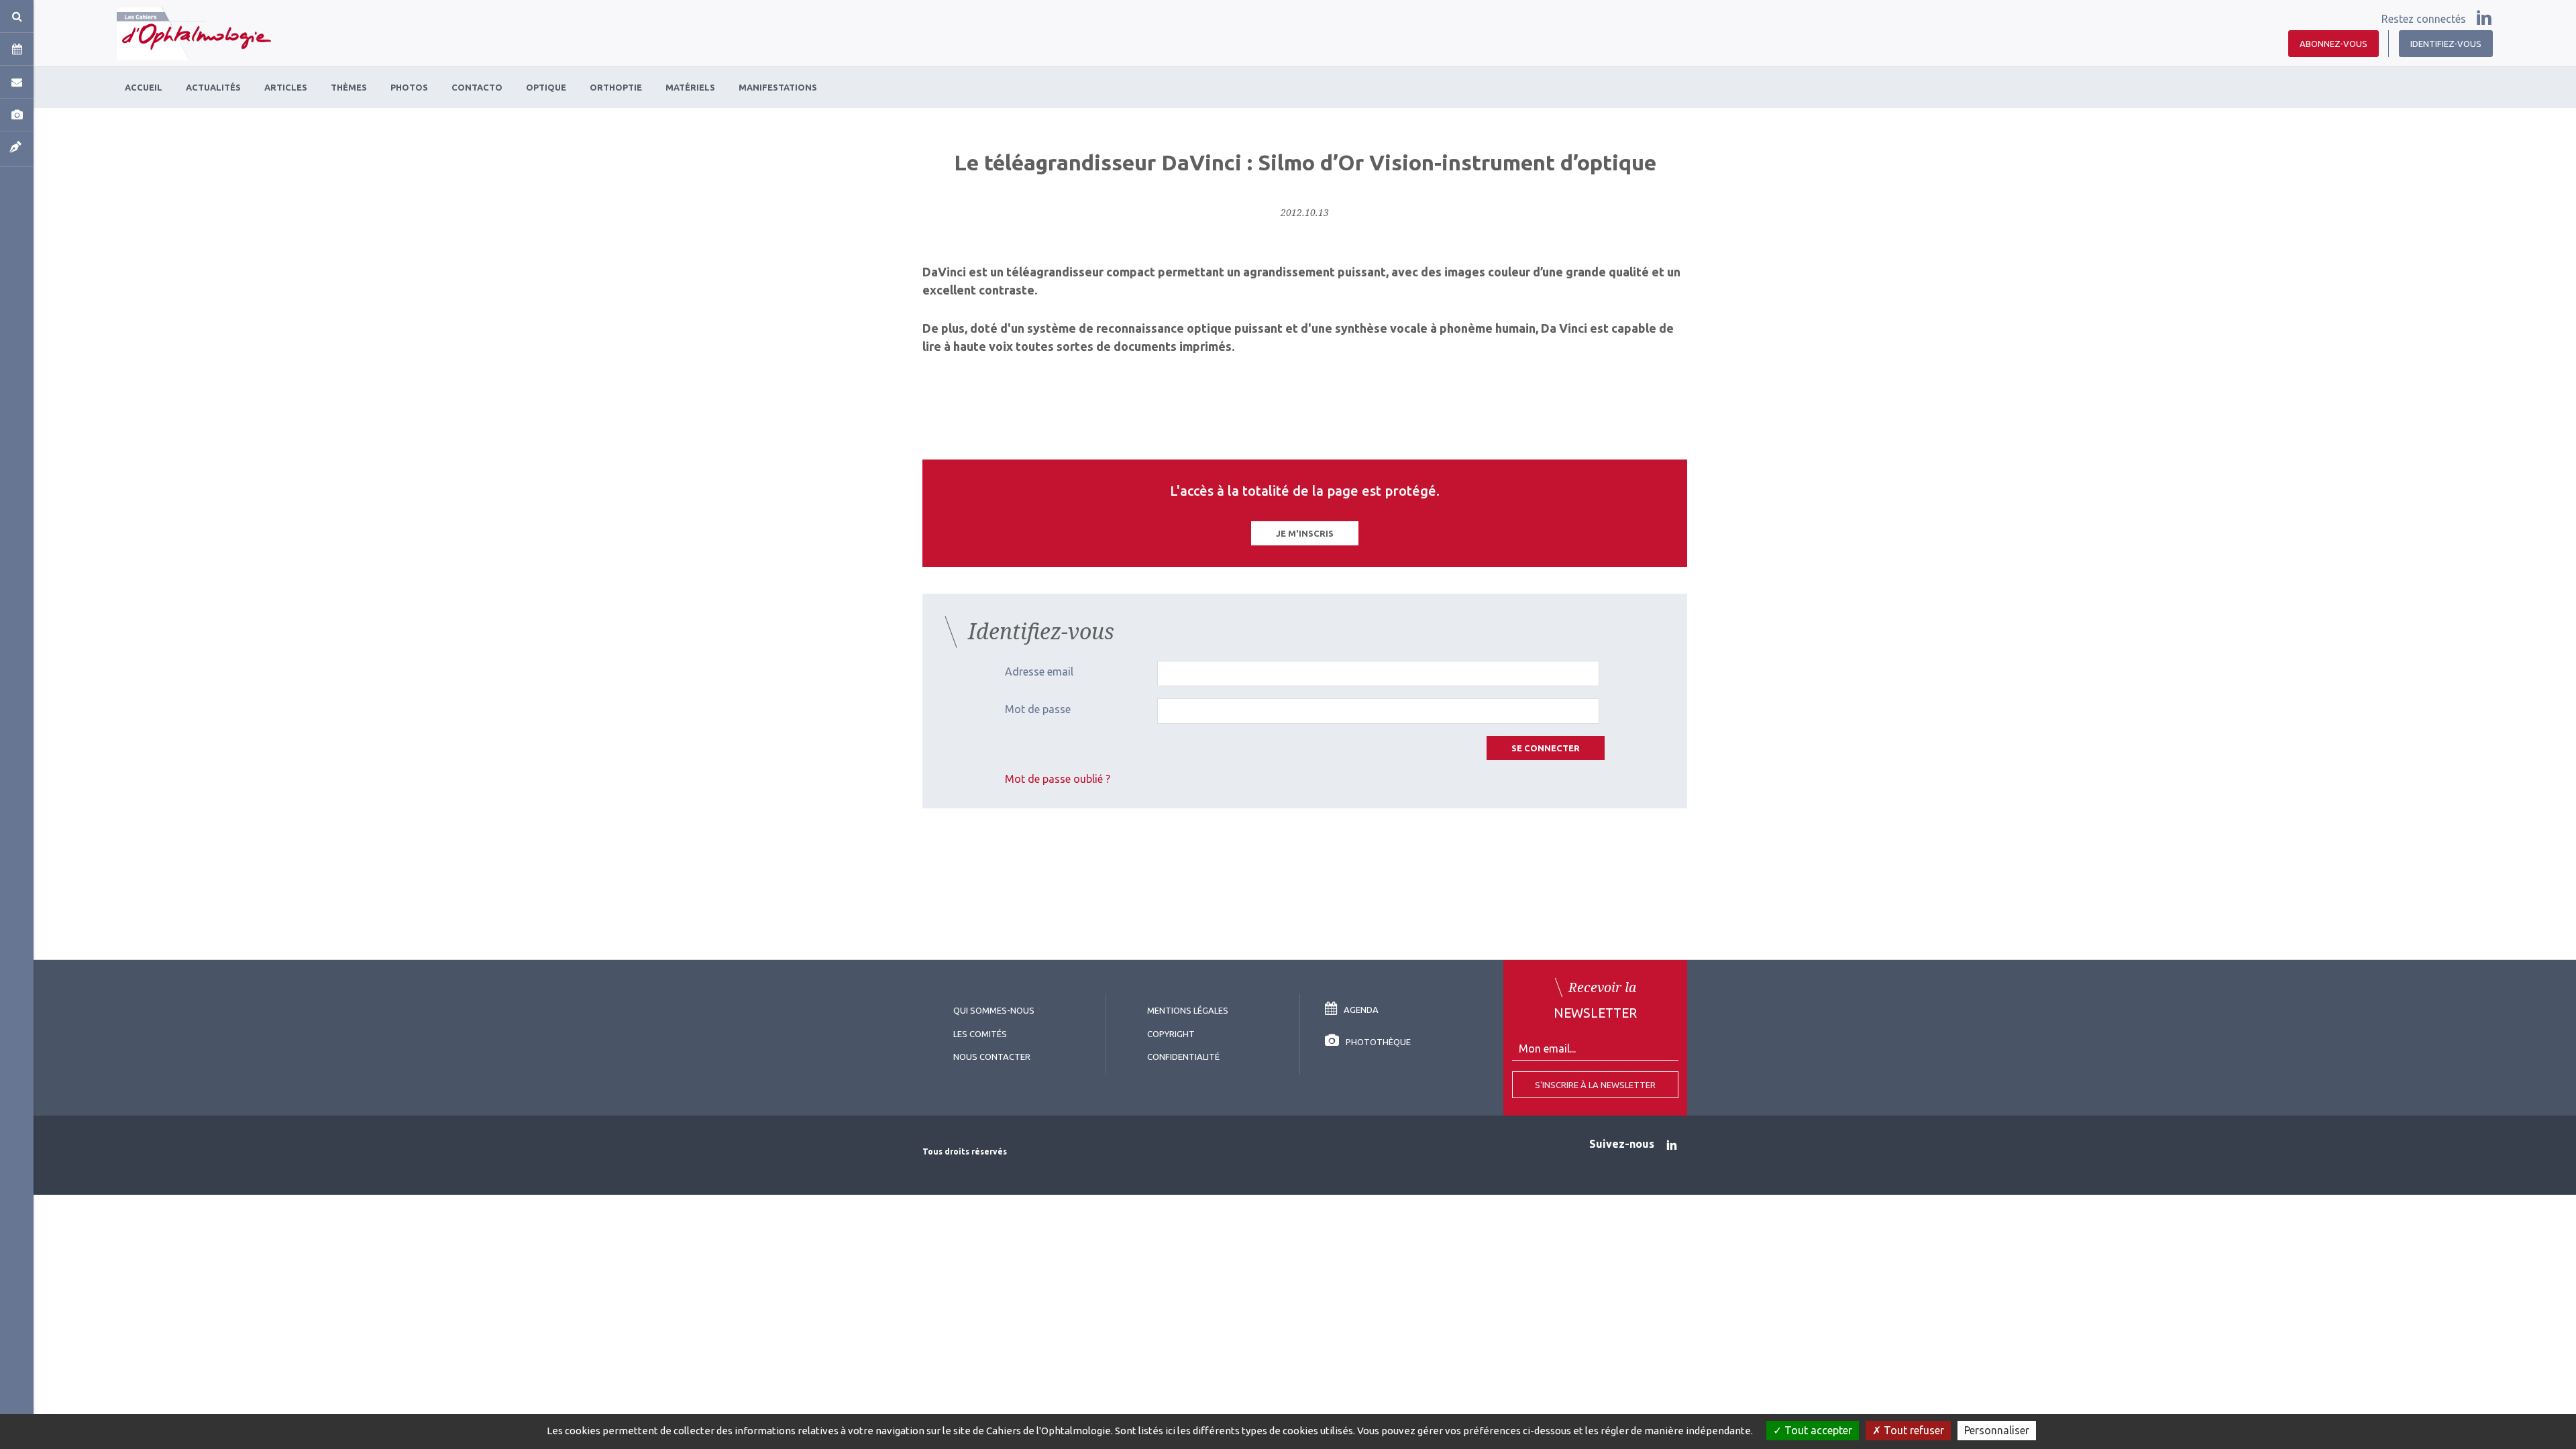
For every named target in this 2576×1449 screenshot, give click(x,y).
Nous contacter (992, 1057)
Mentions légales (1188, 1010)
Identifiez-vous (2446, 44)
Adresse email (1039, 672)
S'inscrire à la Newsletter (1595, 1085)
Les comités (980, 1034)
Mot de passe (1038, 709)
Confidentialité (1183, 1057)
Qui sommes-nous (994, 1010)
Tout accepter (1817, 1430)
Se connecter (1546, 748)
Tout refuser (1913, 1430)
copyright (1171, 1034)
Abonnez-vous (2333, 44)
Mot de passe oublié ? (1058, 779)
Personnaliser (1997, 1430)
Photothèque (1378, 1042)
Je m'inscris (1305, 533)
